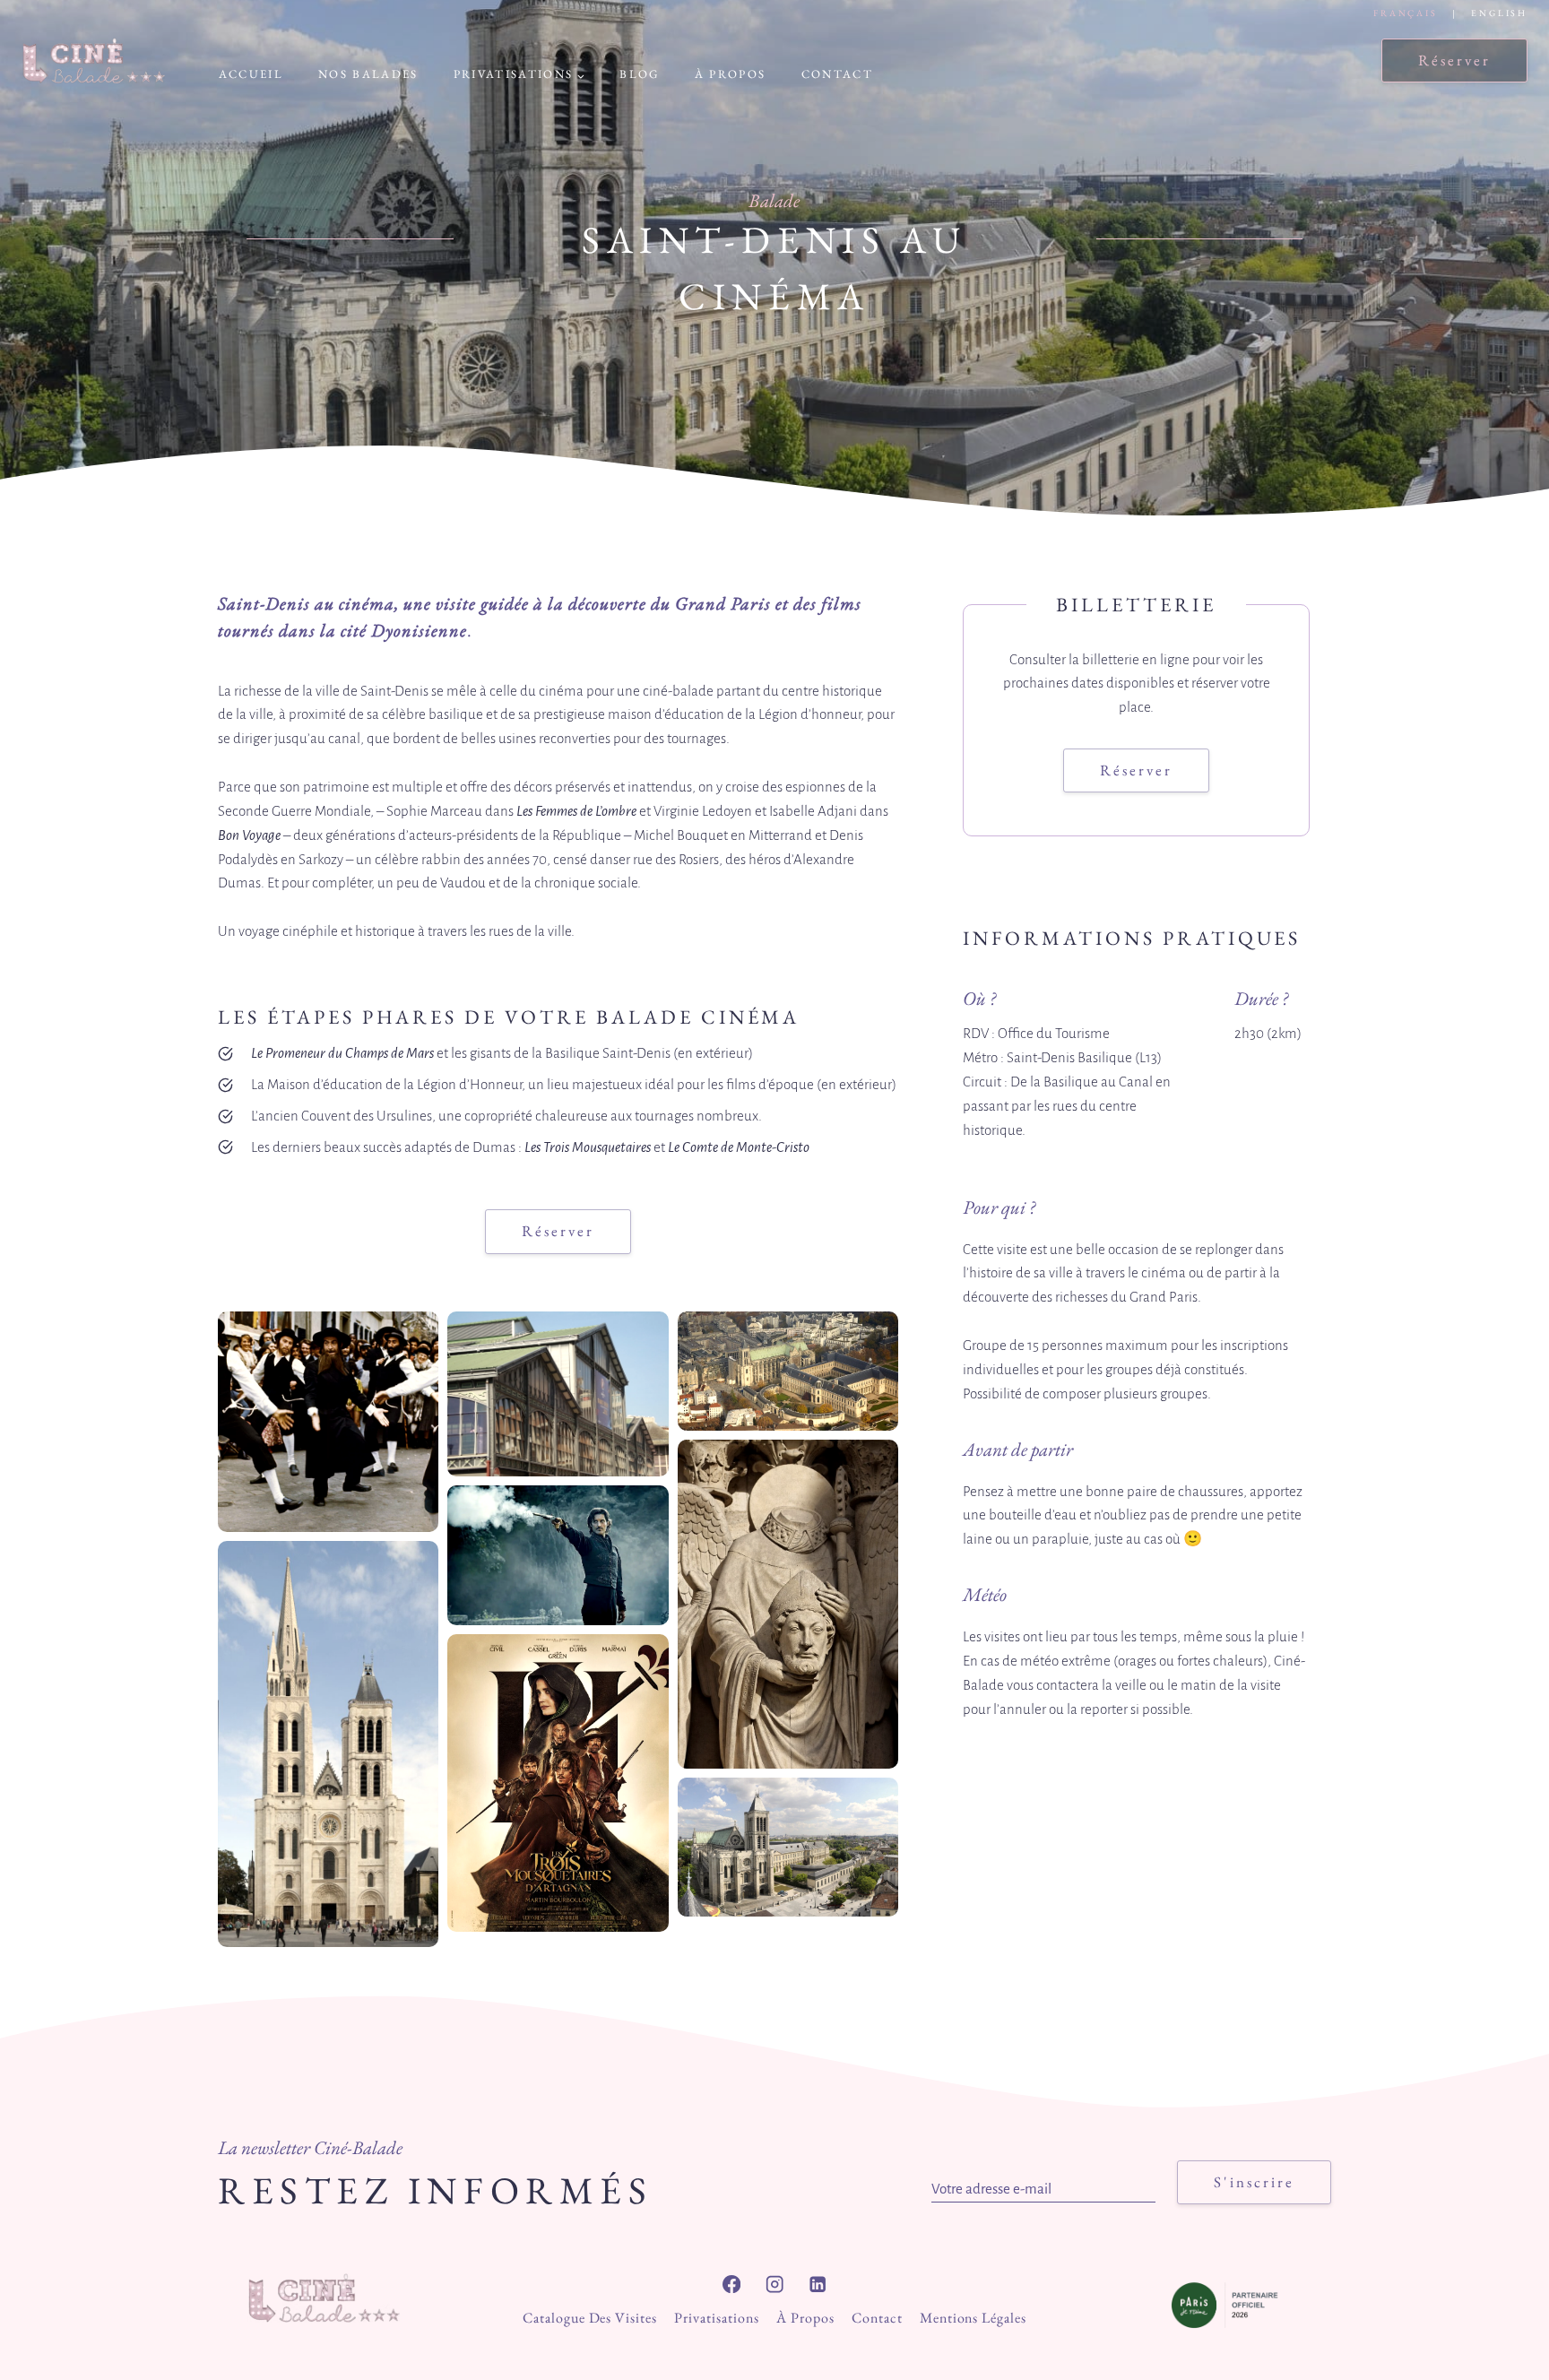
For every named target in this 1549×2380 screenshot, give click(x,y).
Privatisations (716, 2318)
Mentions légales (973, 2318)
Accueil (251, 74)
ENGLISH (1499, 13)
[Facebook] (732, 2285)
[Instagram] (775, 2285)
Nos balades (368, 74)
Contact (837, 74)
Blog (639, 74)
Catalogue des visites (590, 2318)
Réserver (1454, 60)
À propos (731, 74)
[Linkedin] (818, 2285)
